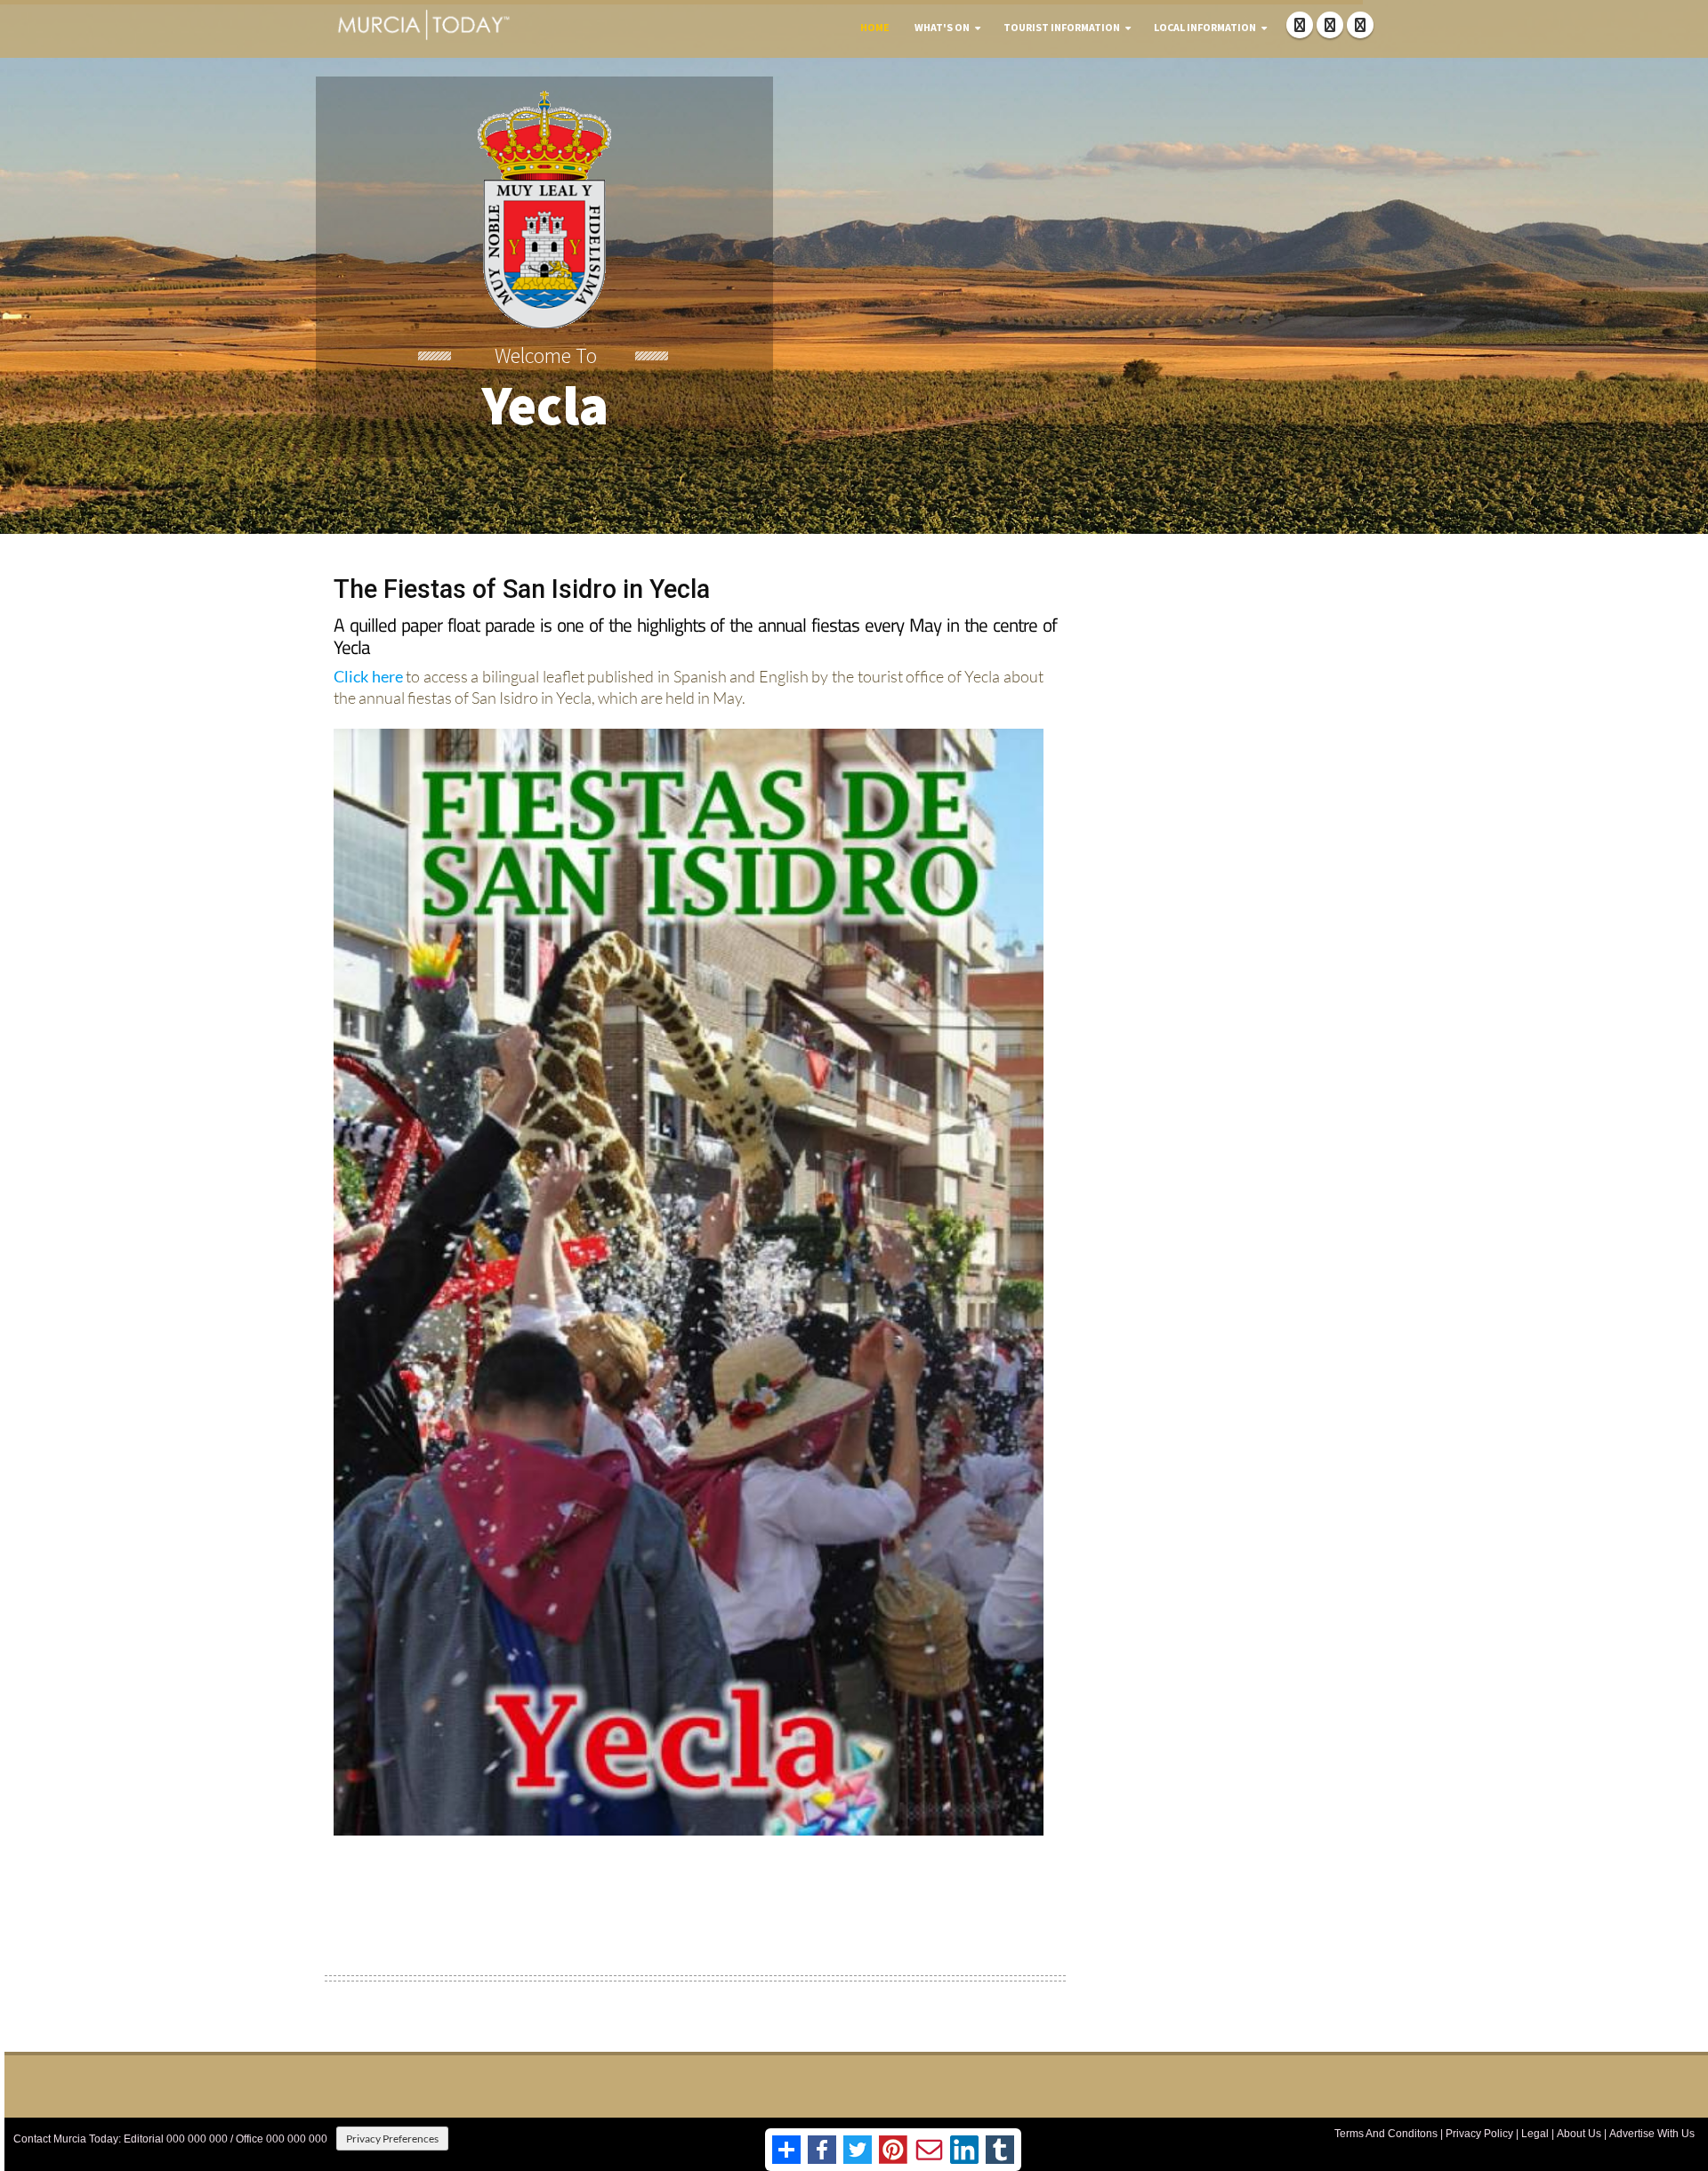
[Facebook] (1300, 25)
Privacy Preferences (392, 2139)
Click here (368, 676)
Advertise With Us (1652, 2134)
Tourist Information (1062, 27)
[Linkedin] (1360, 25)
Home (875, 27)
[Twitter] (1330, 25)
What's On (942, 27)
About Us (1579, 2134)
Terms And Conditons (1386, 2134)
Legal (1535, 2134)
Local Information (1205, 27)
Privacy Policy (1479, 2134)
